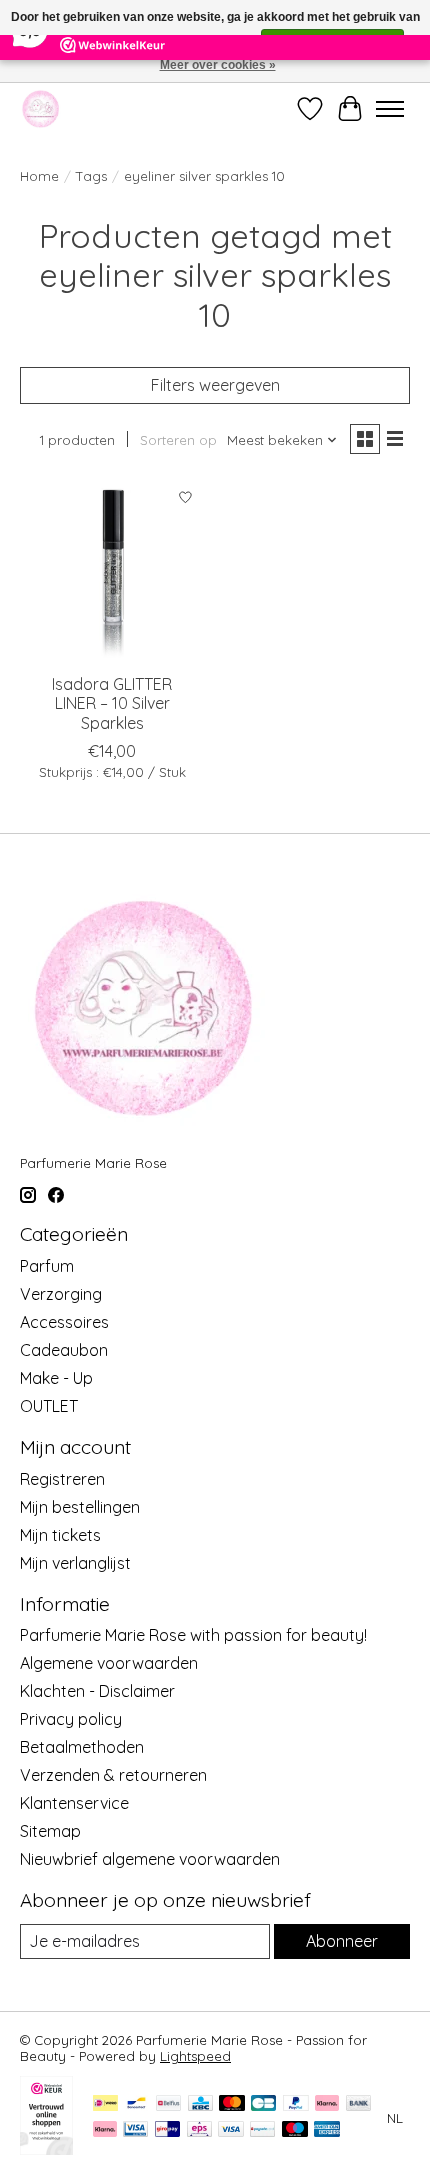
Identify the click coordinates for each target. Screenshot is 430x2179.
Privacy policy (71, 1719)
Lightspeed (195, 2056)
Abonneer (342, 1941)
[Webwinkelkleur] (46, 2149)
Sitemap (50, 1831)
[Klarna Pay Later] (327, 2104)
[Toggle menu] (390, 109)
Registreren (62, 1479)
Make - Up (56, 1378)
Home (39, 176)
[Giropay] (167, 2130)
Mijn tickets (60, 1535)
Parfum (47, 1266)
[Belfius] (168, 2104)
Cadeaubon (64, 1350)
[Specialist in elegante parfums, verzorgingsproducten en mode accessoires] (40, 108)
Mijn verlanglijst (75, 1563)
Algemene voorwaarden (109, 1663)
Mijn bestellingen (80, 1507)
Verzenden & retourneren (113, 1775)
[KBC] (200, 2104)
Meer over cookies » (218, 65)
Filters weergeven (215, 385)
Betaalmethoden (82, 1747)
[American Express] (327, 2130)
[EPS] (199, 2130)
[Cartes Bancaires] (263, 2104)
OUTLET (49, 1406)
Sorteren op (178, 440)
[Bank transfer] (359, 2104)
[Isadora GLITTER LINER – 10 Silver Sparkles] (112, 570)
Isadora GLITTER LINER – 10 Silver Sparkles (112, 703)
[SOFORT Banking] (105, 2130)
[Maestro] (295, 2130)
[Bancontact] (136, 2104)
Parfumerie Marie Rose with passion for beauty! (193, 1635)
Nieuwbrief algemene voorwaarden (150, 1859)
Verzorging (61, 1294)
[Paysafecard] (262, 2130)
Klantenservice (74, 1803)
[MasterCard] (232, 2104)
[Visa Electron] (135, 2130)
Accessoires (64, 1322)
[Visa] (231, 2130)
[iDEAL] (105, 2104)
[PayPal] (296, 2104)
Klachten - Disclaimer (97, 1691)
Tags (91, 176)
